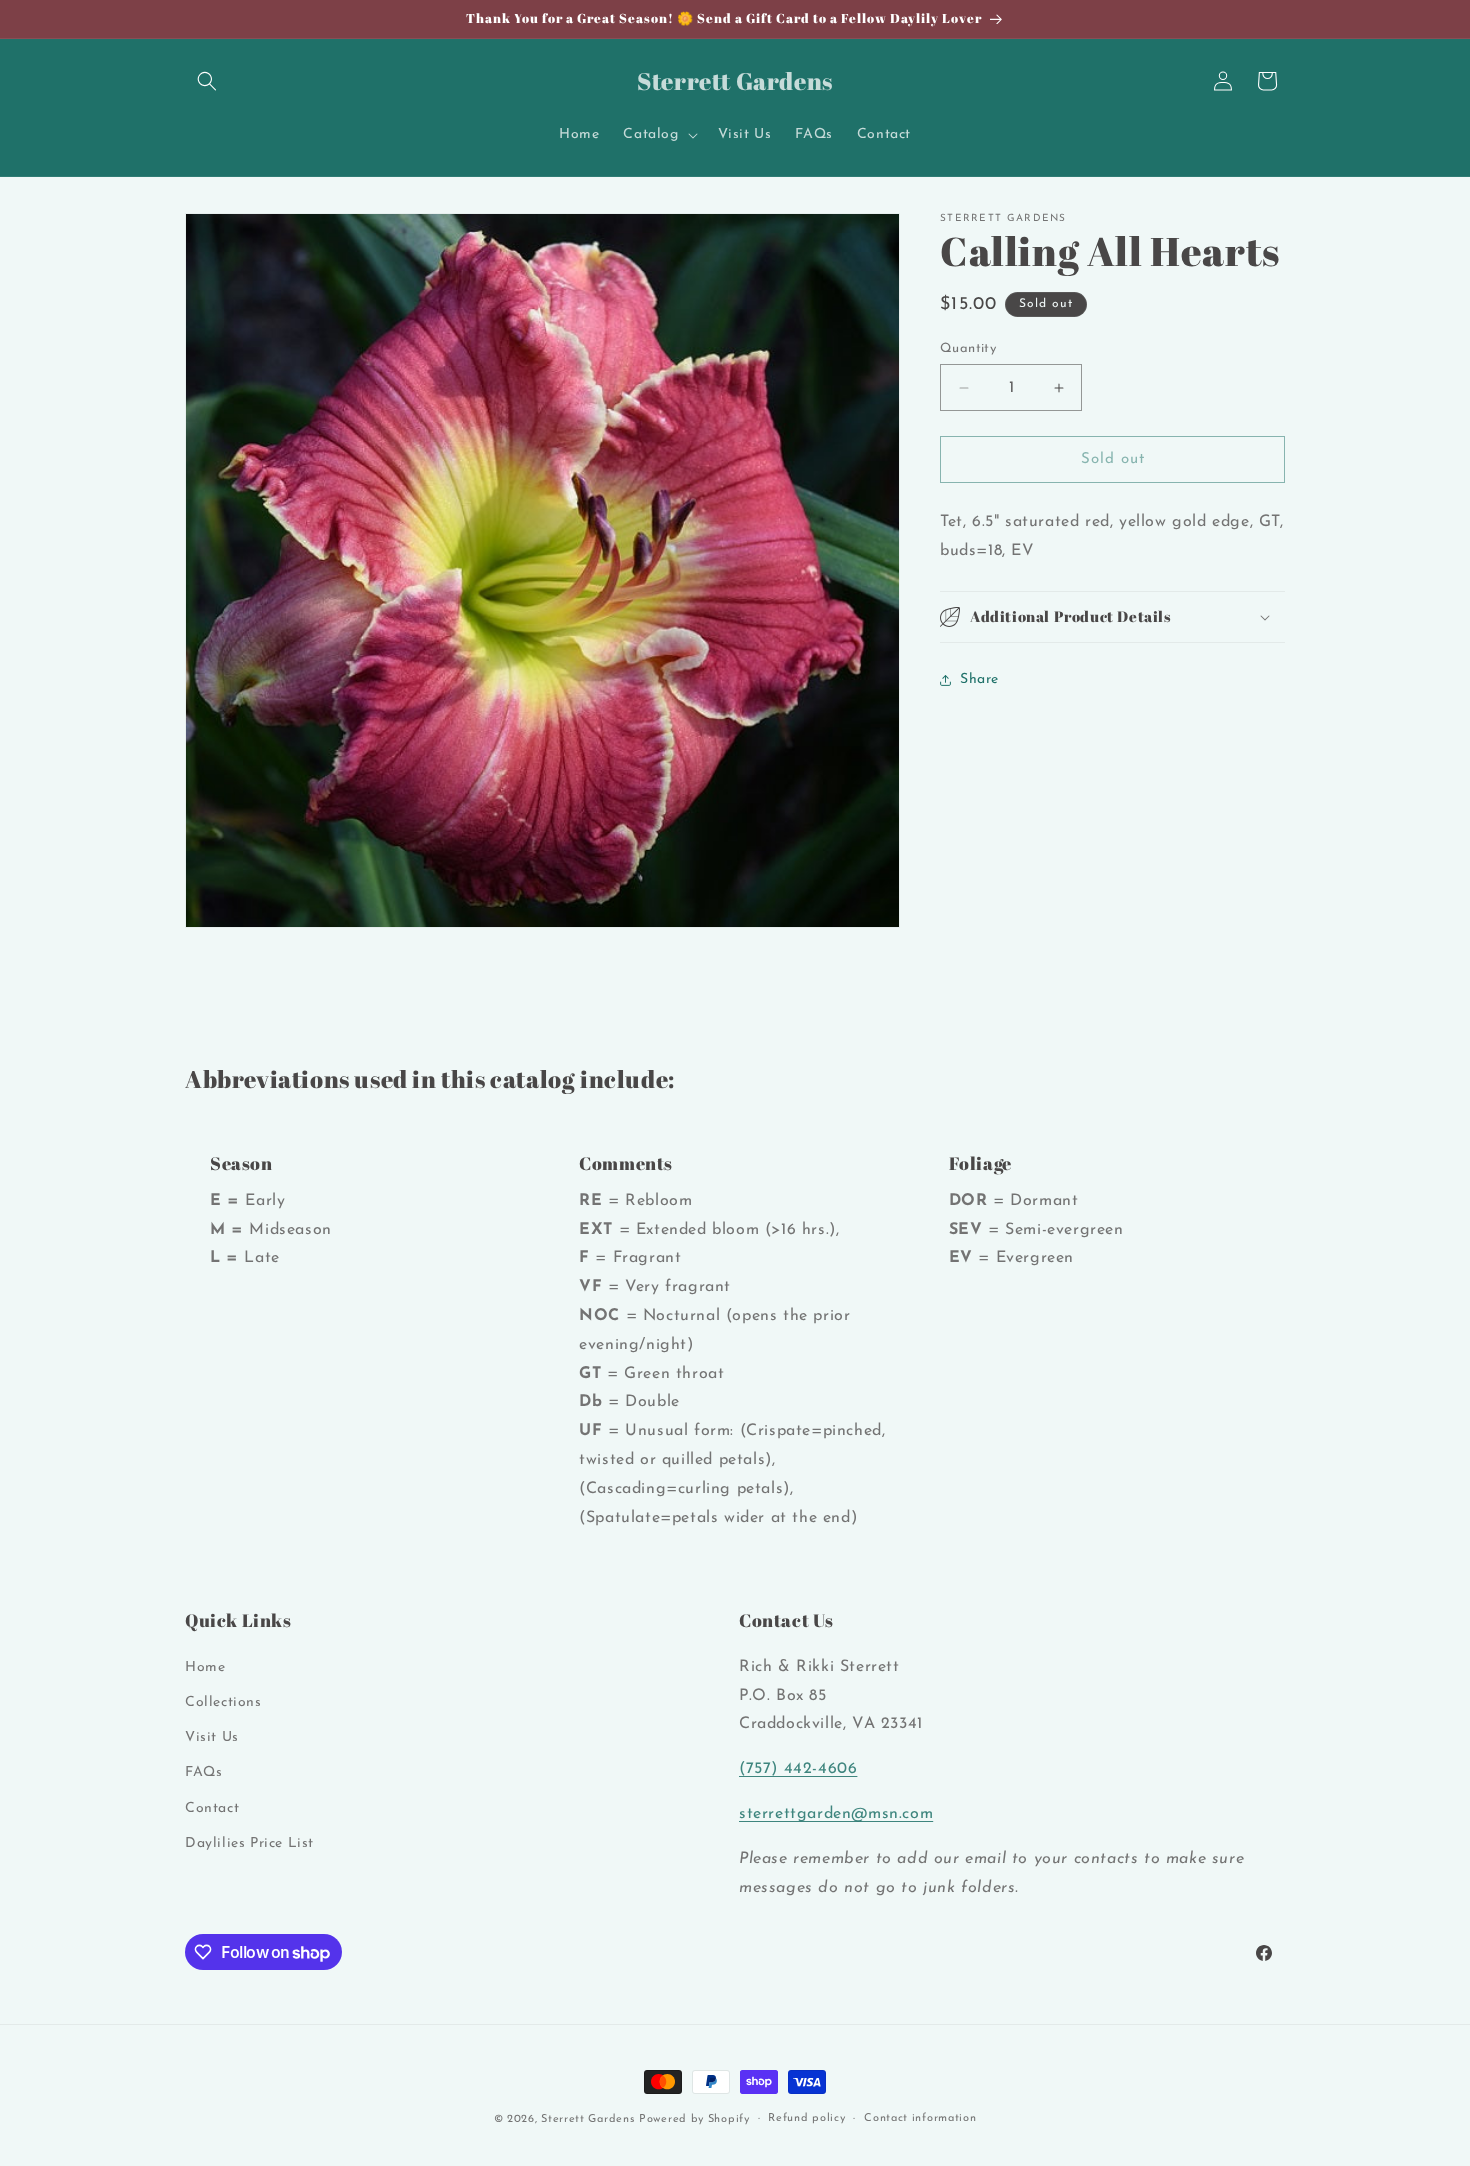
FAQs (203, 1772)
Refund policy (806, 2118)
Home (205, 1667)
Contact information (920, 2118)
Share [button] (979, 679)
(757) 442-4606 (798, 1769)
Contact (212, 1808)
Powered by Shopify (694, 2119)
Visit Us (212, 1737)
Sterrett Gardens (587, 2119)
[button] (207, 81)
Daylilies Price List (249, 1843)
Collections (223, 1702)
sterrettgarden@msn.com (836, 1814)
